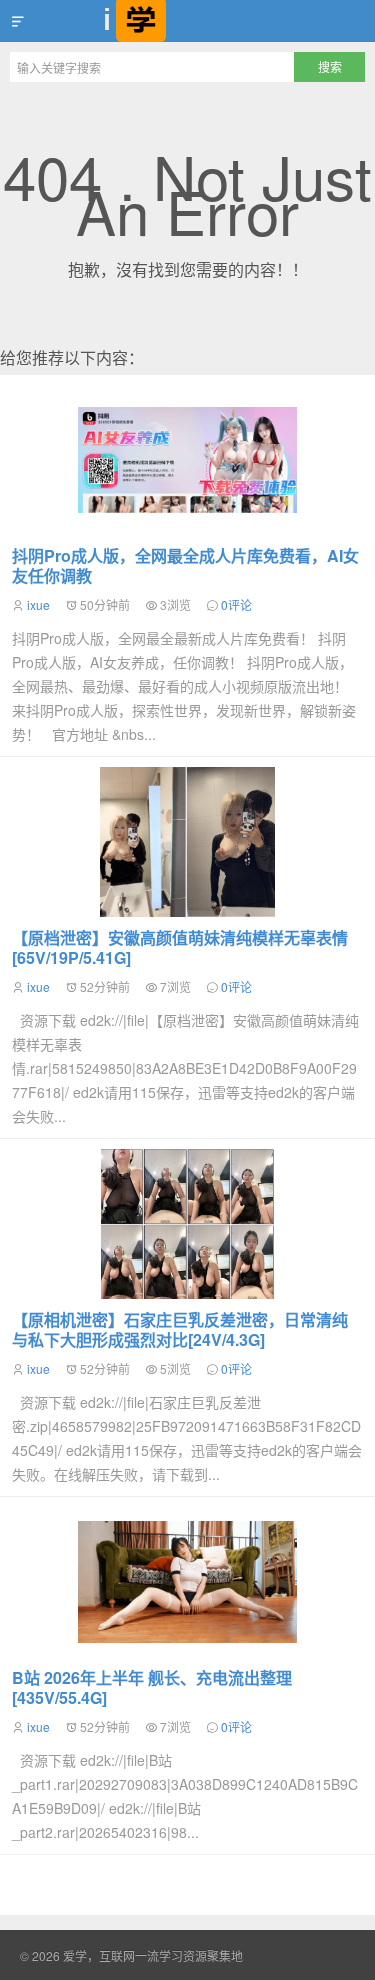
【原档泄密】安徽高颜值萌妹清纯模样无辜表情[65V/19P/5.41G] (180, 947)
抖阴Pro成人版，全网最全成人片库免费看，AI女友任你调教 (185, 565)
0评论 (236, 604)
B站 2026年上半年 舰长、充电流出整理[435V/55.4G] (152, 1687)
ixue (38, 604)
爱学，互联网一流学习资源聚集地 (187, 21)
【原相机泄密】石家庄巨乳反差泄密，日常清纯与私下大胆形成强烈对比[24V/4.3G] (180, 1329)
